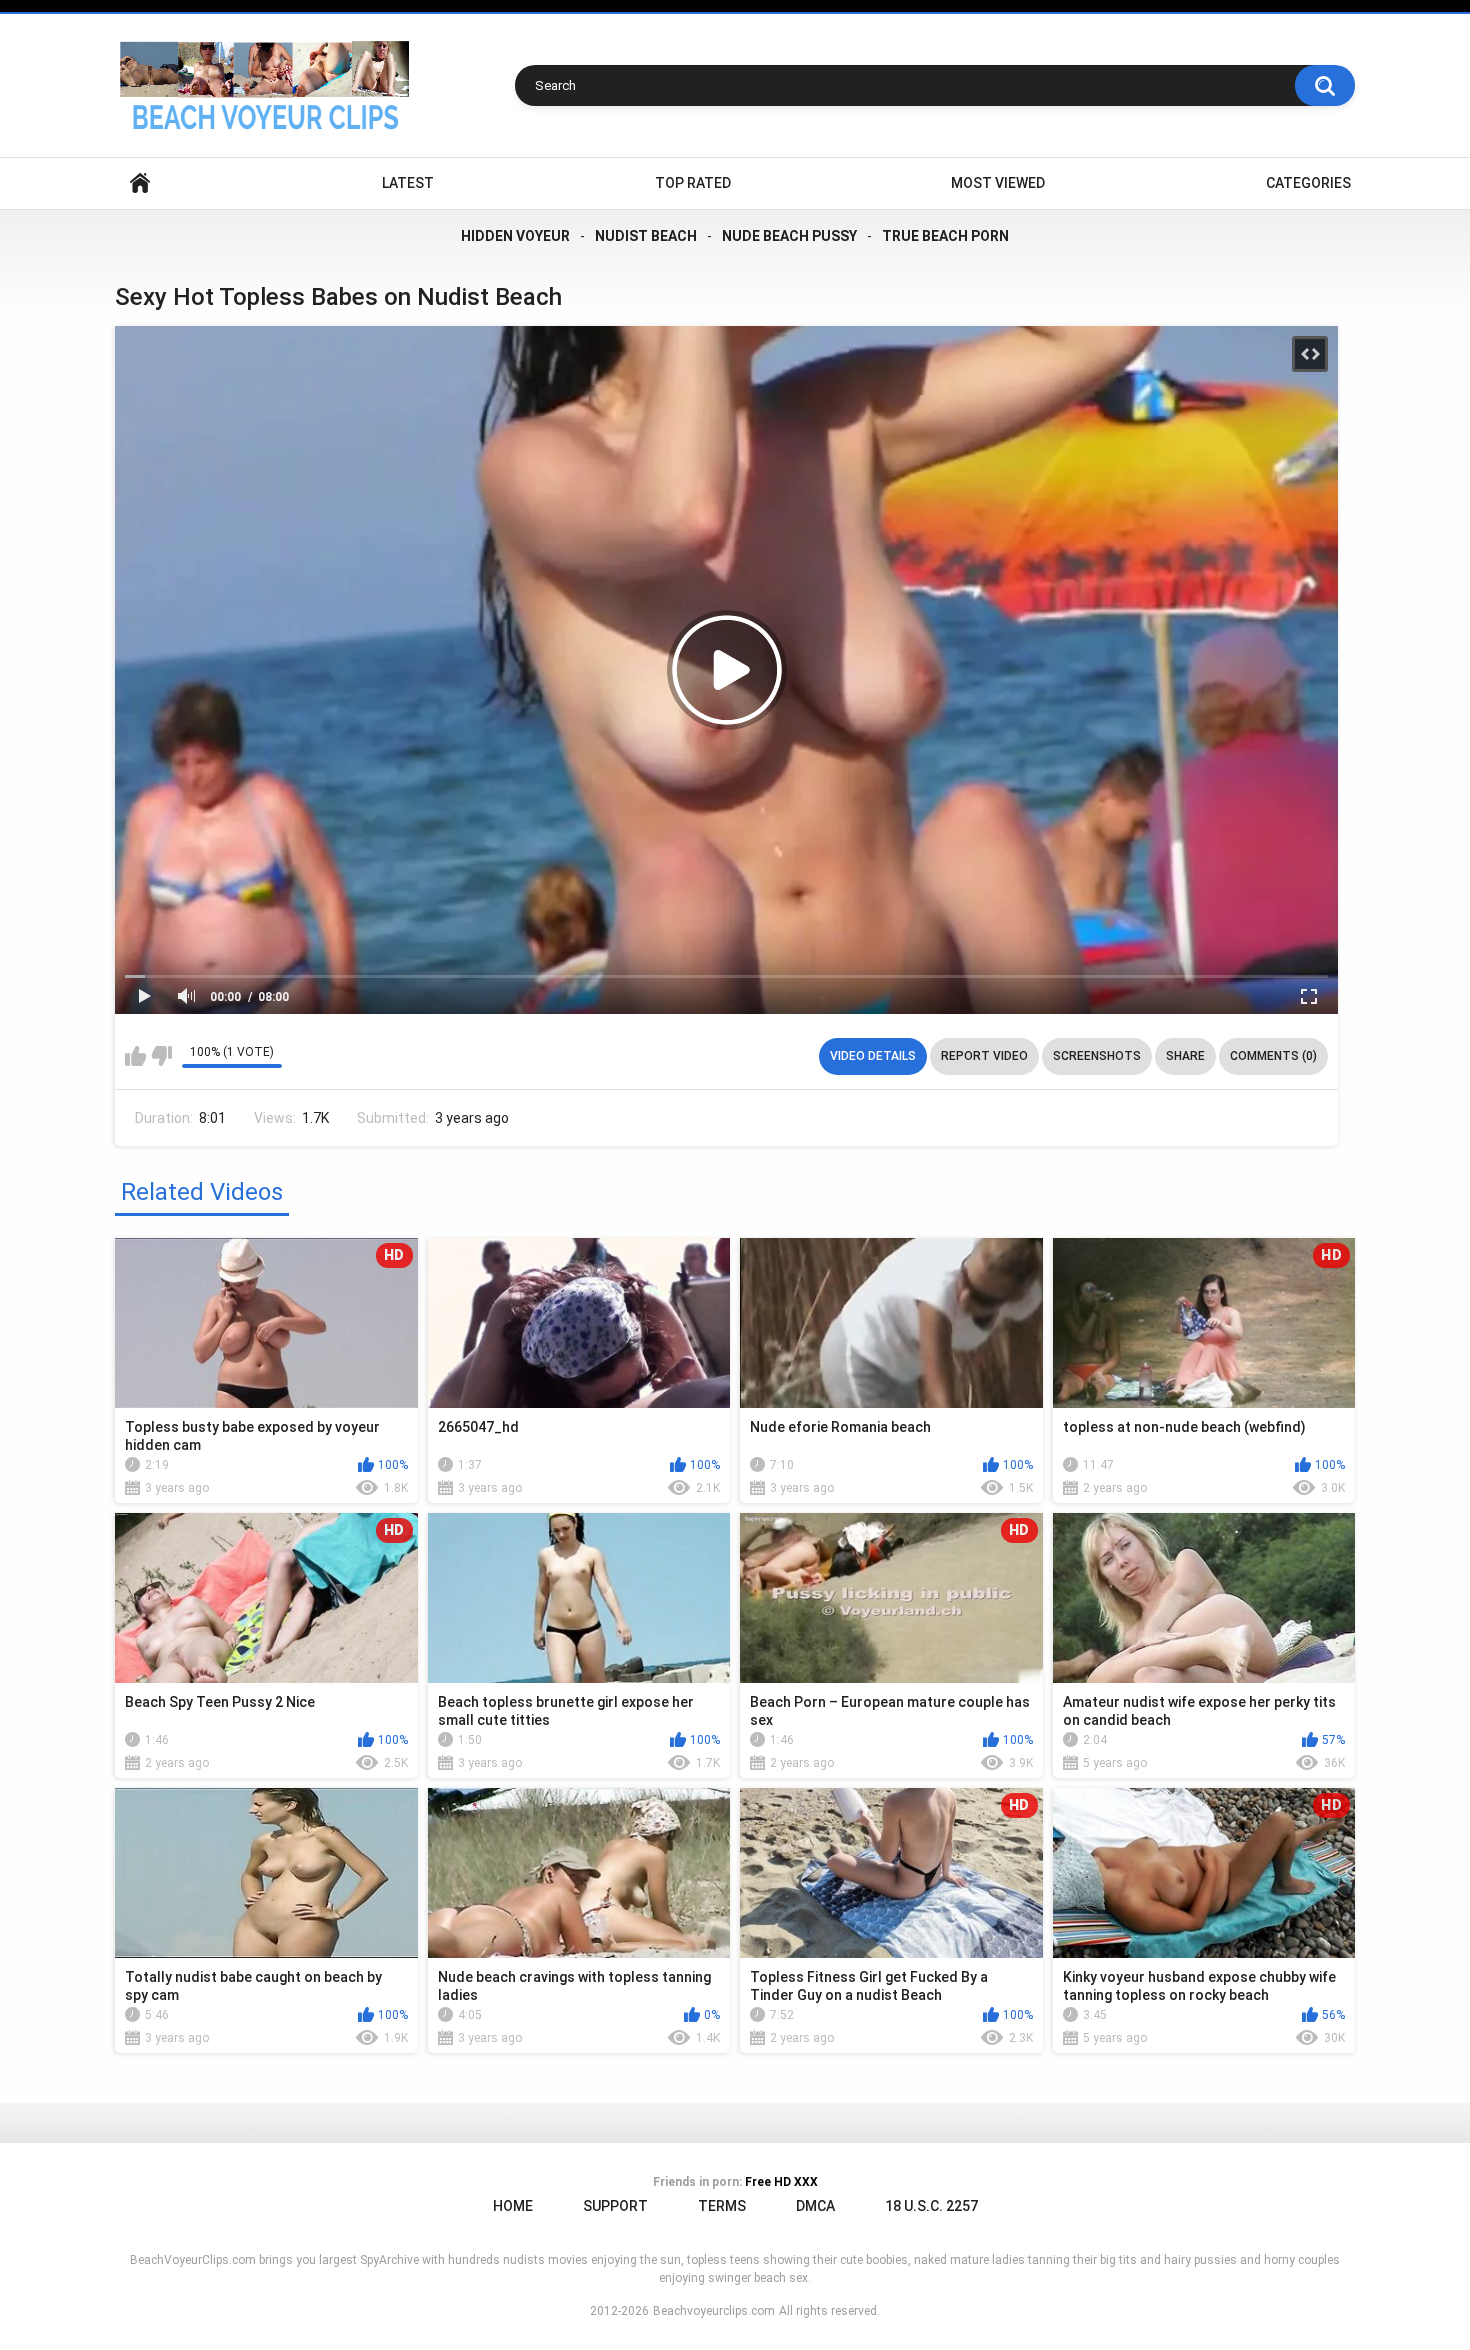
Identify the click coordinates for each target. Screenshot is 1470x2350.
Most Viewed (998, 183)
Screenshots (1097, 1056)
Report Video (984, 1056)
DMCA (815, 2206)
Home (140, 183)
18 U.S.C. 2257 (931, 2206)
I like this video (135, 1056)
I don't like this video (161, 1056)
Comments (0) (1273, 1056)
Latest (408, 183)
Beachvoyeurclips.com (714, 2311)
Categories (1308, 183)
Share (1185, 1056)
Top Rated (693, 183)
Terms (722, 2206)
